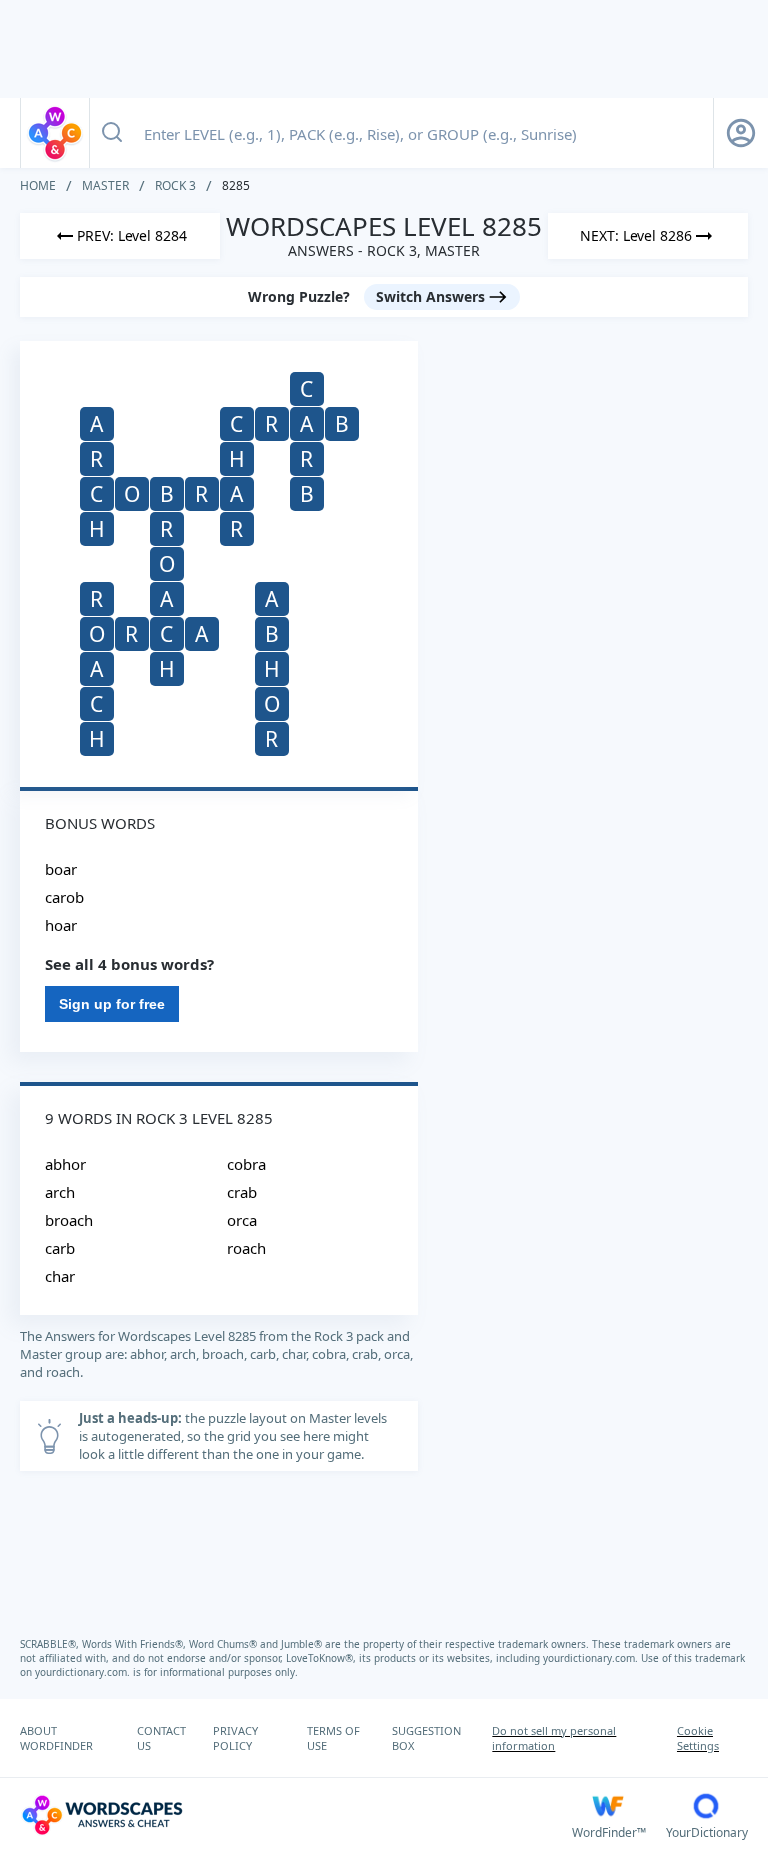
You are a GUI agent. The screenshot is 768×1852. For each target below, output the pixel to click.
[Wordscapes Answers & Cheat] (55, 133)
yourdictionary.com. (592, 1658)
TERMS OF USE (333, 1738)
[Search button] (112, 133)
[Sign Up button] (741, 133)
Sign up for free (112, 1004)
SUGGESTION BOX (426, 1738)
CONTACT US (161, 1738)
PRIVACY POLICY (235, 1738)
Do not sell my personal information (554, 1738)
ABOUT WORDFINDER (56, 1738)
